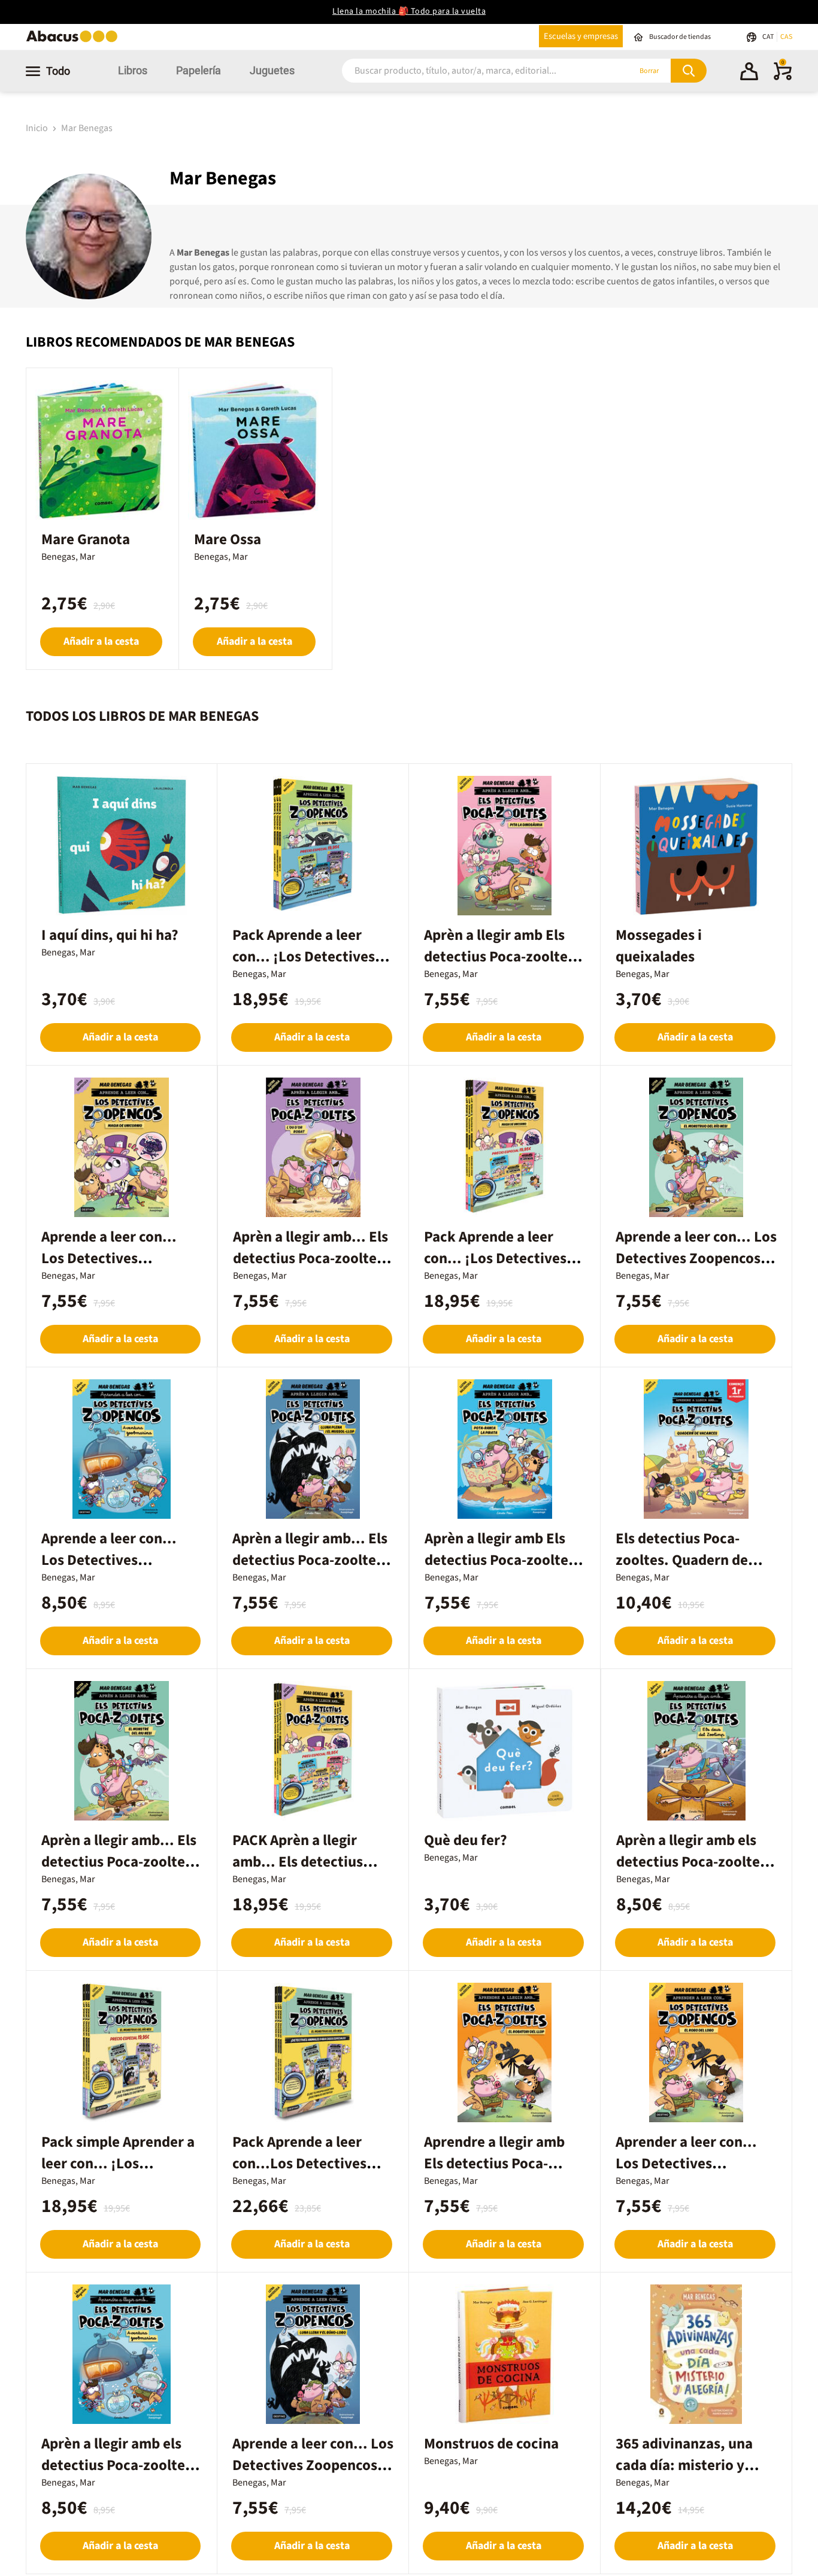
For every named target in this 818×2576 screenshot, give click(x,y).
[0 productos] (783, 78)
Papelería (199, 70)
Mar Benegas (87, 128)
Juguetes (272, 70)
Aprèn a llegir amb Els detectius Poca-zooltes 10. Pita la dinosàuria (499, 957)
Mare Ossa (228, 539)
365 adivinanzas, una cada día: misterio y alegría (684, 2465)
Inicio (38, 128)
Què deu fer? (466, 1840)
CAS (786, 37)
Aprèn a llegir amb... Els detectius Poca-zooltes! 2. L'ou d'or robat (311, 1258)
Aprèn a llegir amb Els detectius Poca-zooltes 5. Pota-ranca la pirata (500, 1560)
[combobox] (470, 71)
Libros (133, 70)
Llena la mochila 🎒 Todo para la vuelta (409, 11)
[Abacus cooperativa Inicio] (75, 41)
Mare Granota (86, 539)
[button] (749, 73)
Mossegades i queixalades (659, 946)
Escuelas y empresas (581, 36)
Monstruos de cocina (491, 2444)
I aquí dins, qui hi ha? (110, 935)
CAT (769, 37)
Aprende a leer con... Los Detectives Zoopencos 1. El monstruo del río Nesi (696, 1258)
